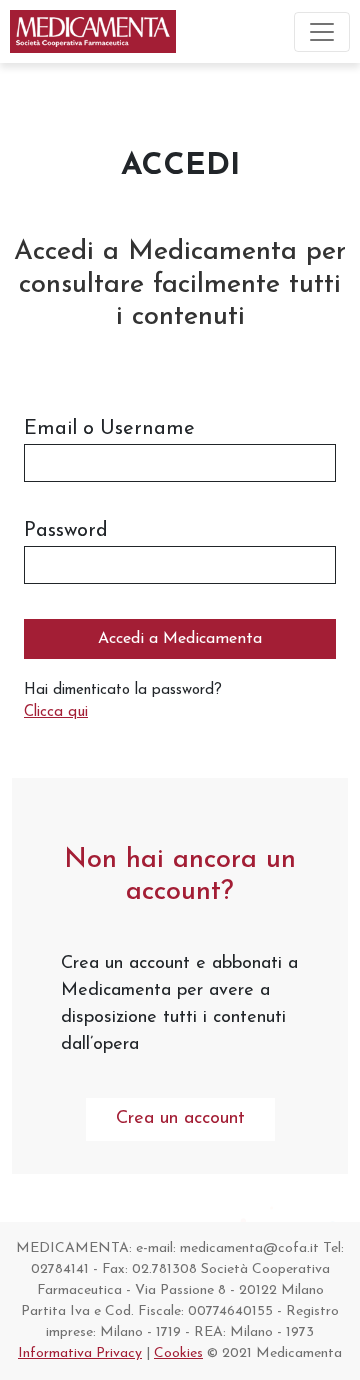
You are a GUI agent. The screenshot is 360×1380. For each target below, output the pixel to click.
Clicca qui (56, 712)
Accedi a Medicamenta (180, 639)
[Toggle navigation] (322, 32)
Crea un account (180, 1119)
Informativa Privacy (80, 1353)
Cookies (178, 1353)
